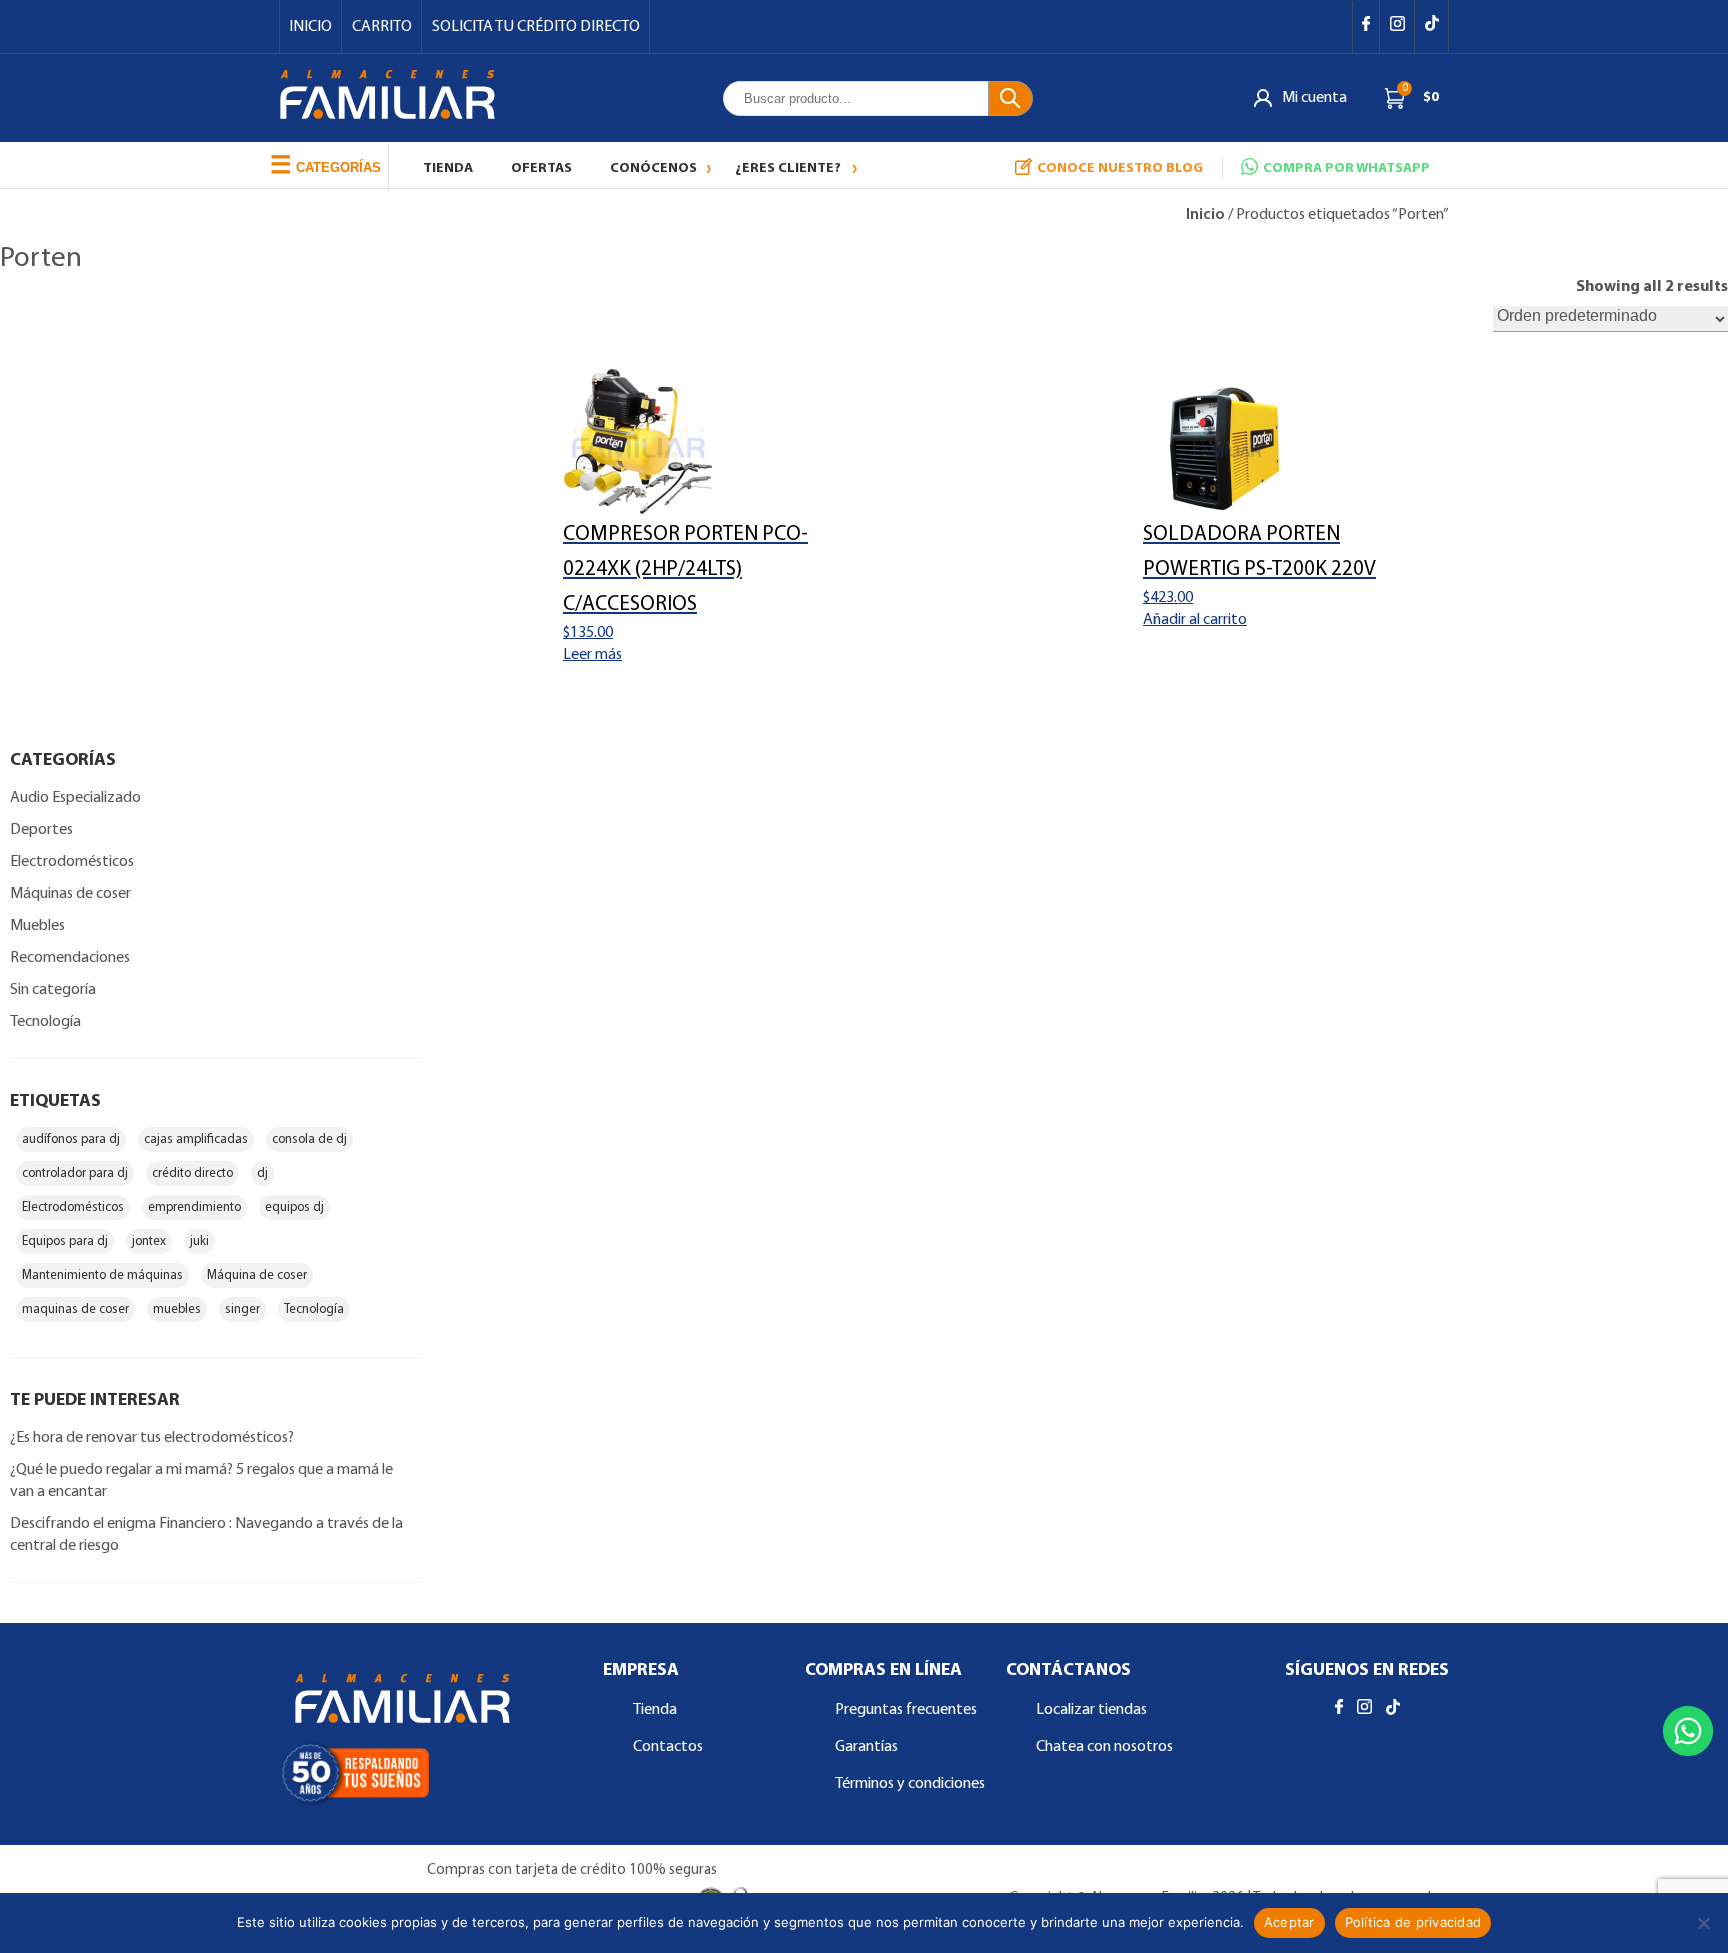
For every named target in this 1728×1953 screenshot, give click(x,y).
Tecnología (45, 1022)
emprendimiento (194, 1207)
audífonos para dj (71, 1139)
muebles (177, 1309)
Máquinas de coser (70, 894)
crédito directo (192, 1173)
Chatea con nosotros (1104, 1747)
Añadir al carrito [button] (1195, 620)
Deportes (41, 830)
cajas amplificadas (196, 1139)
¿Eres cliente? (788, 168)
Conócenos (653, 168)
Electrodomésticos (72, 862)
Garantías (866, 1747)
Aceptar (1289, 1922)
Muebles (37, 926)
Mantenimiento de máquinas (102, 1275)
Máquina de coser (257, 1275)
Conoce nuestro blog (1120, 168)
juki (199, 1241)
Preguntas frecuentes (906, 1710)
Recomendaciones (70, 958)
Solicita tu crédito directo (536, 27)
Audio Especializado (75, 798)
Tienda (448, 168)
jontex (149, 1241)
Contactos (668, 1747)
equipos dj (294, 1207)
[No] (1703, 1923)
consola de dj (309, 1139)
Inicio (310, 27)
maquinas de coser (75, 1309)
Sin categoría (53, 990)
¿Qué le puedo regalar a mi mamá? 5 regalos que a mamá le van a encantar (201, 1481)
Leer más (592, 655)
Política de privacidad (1413, 1922)
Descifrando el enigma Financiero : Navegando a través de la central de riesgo (206, 1535)
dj (262, 1173)
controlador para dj (75, 1173)
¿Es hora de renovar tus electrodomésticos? (152, 1438)
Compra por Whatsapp (1346, 168)
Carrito (382, 27)
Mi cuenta (1314, 98)
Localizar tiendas (1091, 1710)
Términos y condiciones (910, 1784)
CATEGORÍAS (325, 164)
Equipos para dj (65, 1241)
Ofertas (541, 168)
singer (242, 1309)
